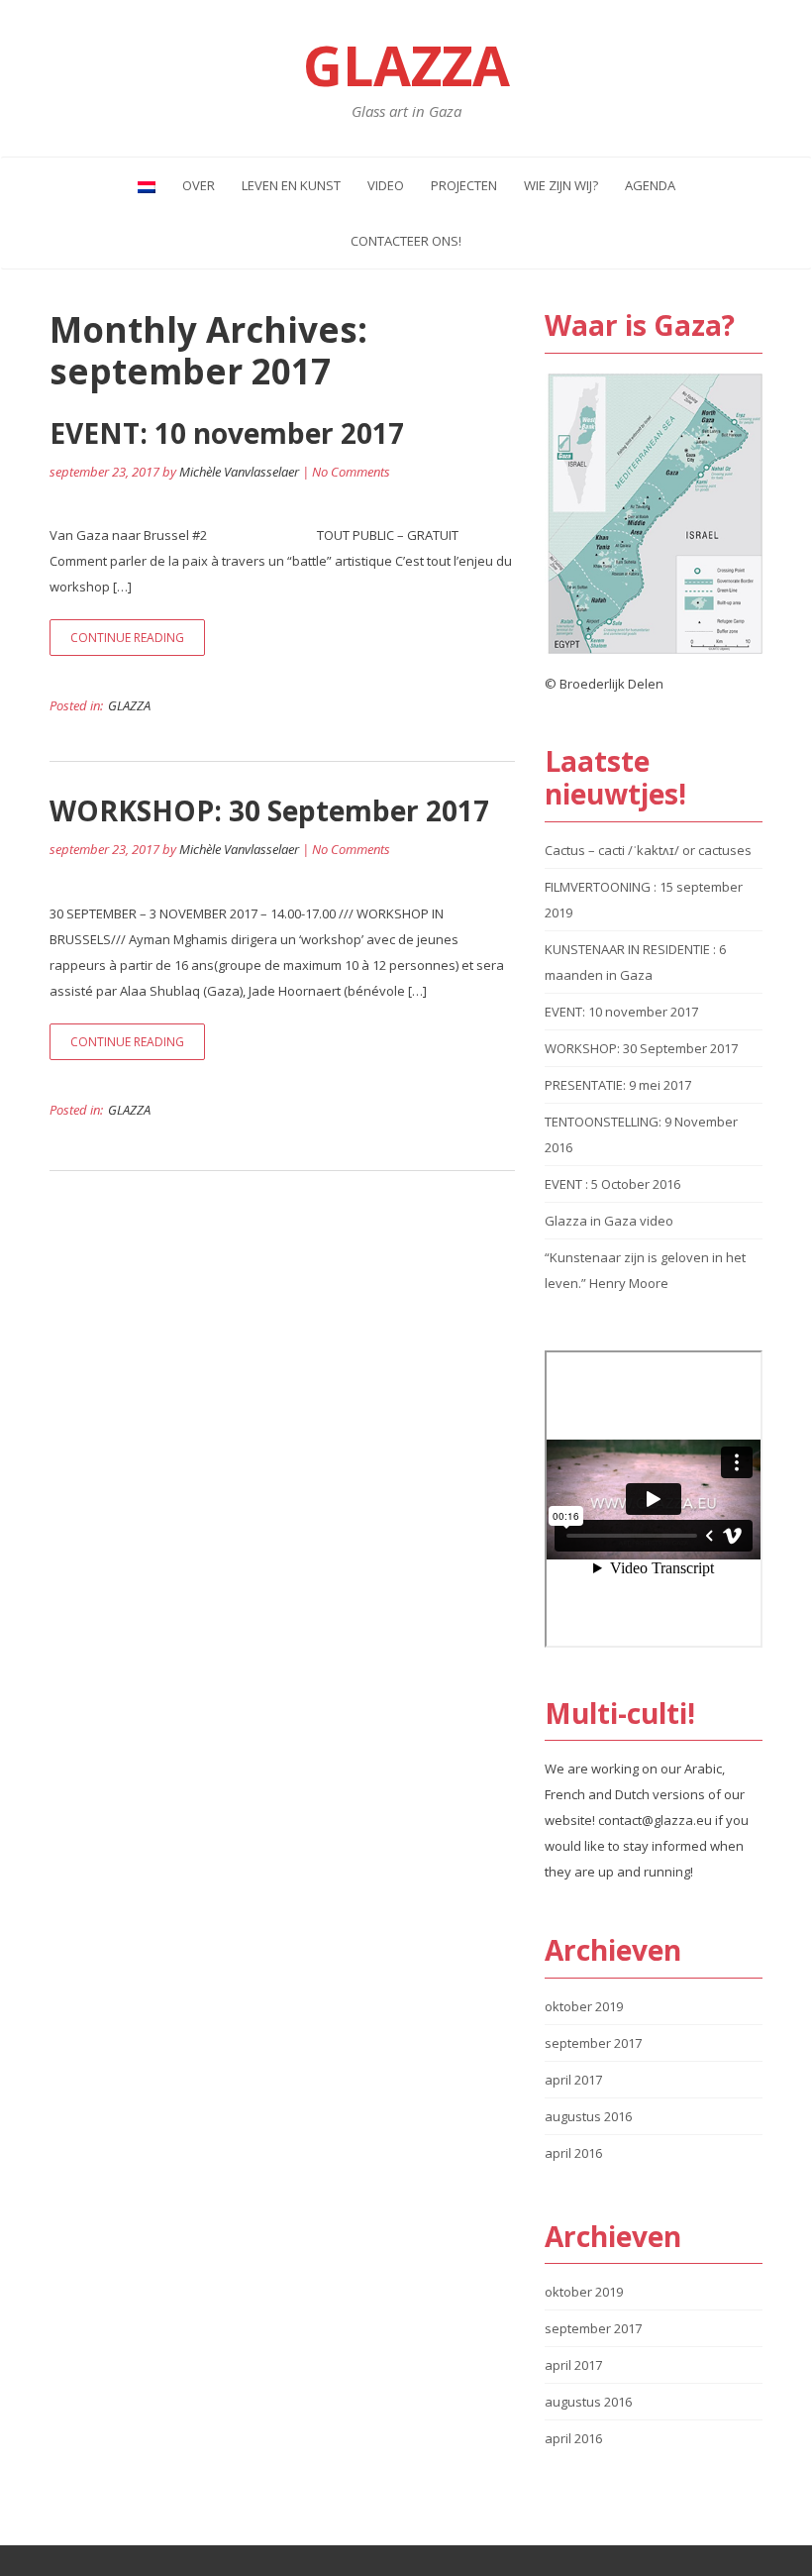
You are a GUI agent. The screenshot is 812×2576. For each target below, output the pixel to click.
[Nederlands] (147, 185)
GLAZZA (129, 705)
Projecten (464, 185)
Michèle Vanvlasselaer (239, 472)
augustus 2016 (588, 2116)
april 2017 (573, 2080)
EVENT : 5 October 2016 (612, 1184)
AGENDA (650, 185)
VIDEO (386, 185)
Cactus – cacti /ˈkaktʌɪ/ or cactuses (648, 850)
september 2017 (593, 2043)
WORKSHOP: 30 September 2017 (269, 810)
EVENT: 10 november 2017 (227, 433)
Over (199, 185)
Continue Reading (127, 638)
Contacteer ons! (406, 241)
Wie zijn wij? (561, 185)
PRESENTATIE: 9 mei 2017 (618, 1085)
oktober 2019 (584, 2006)
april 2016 (573, 2153)
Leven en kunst (291, 185)
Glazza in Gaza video (609, 1221)
